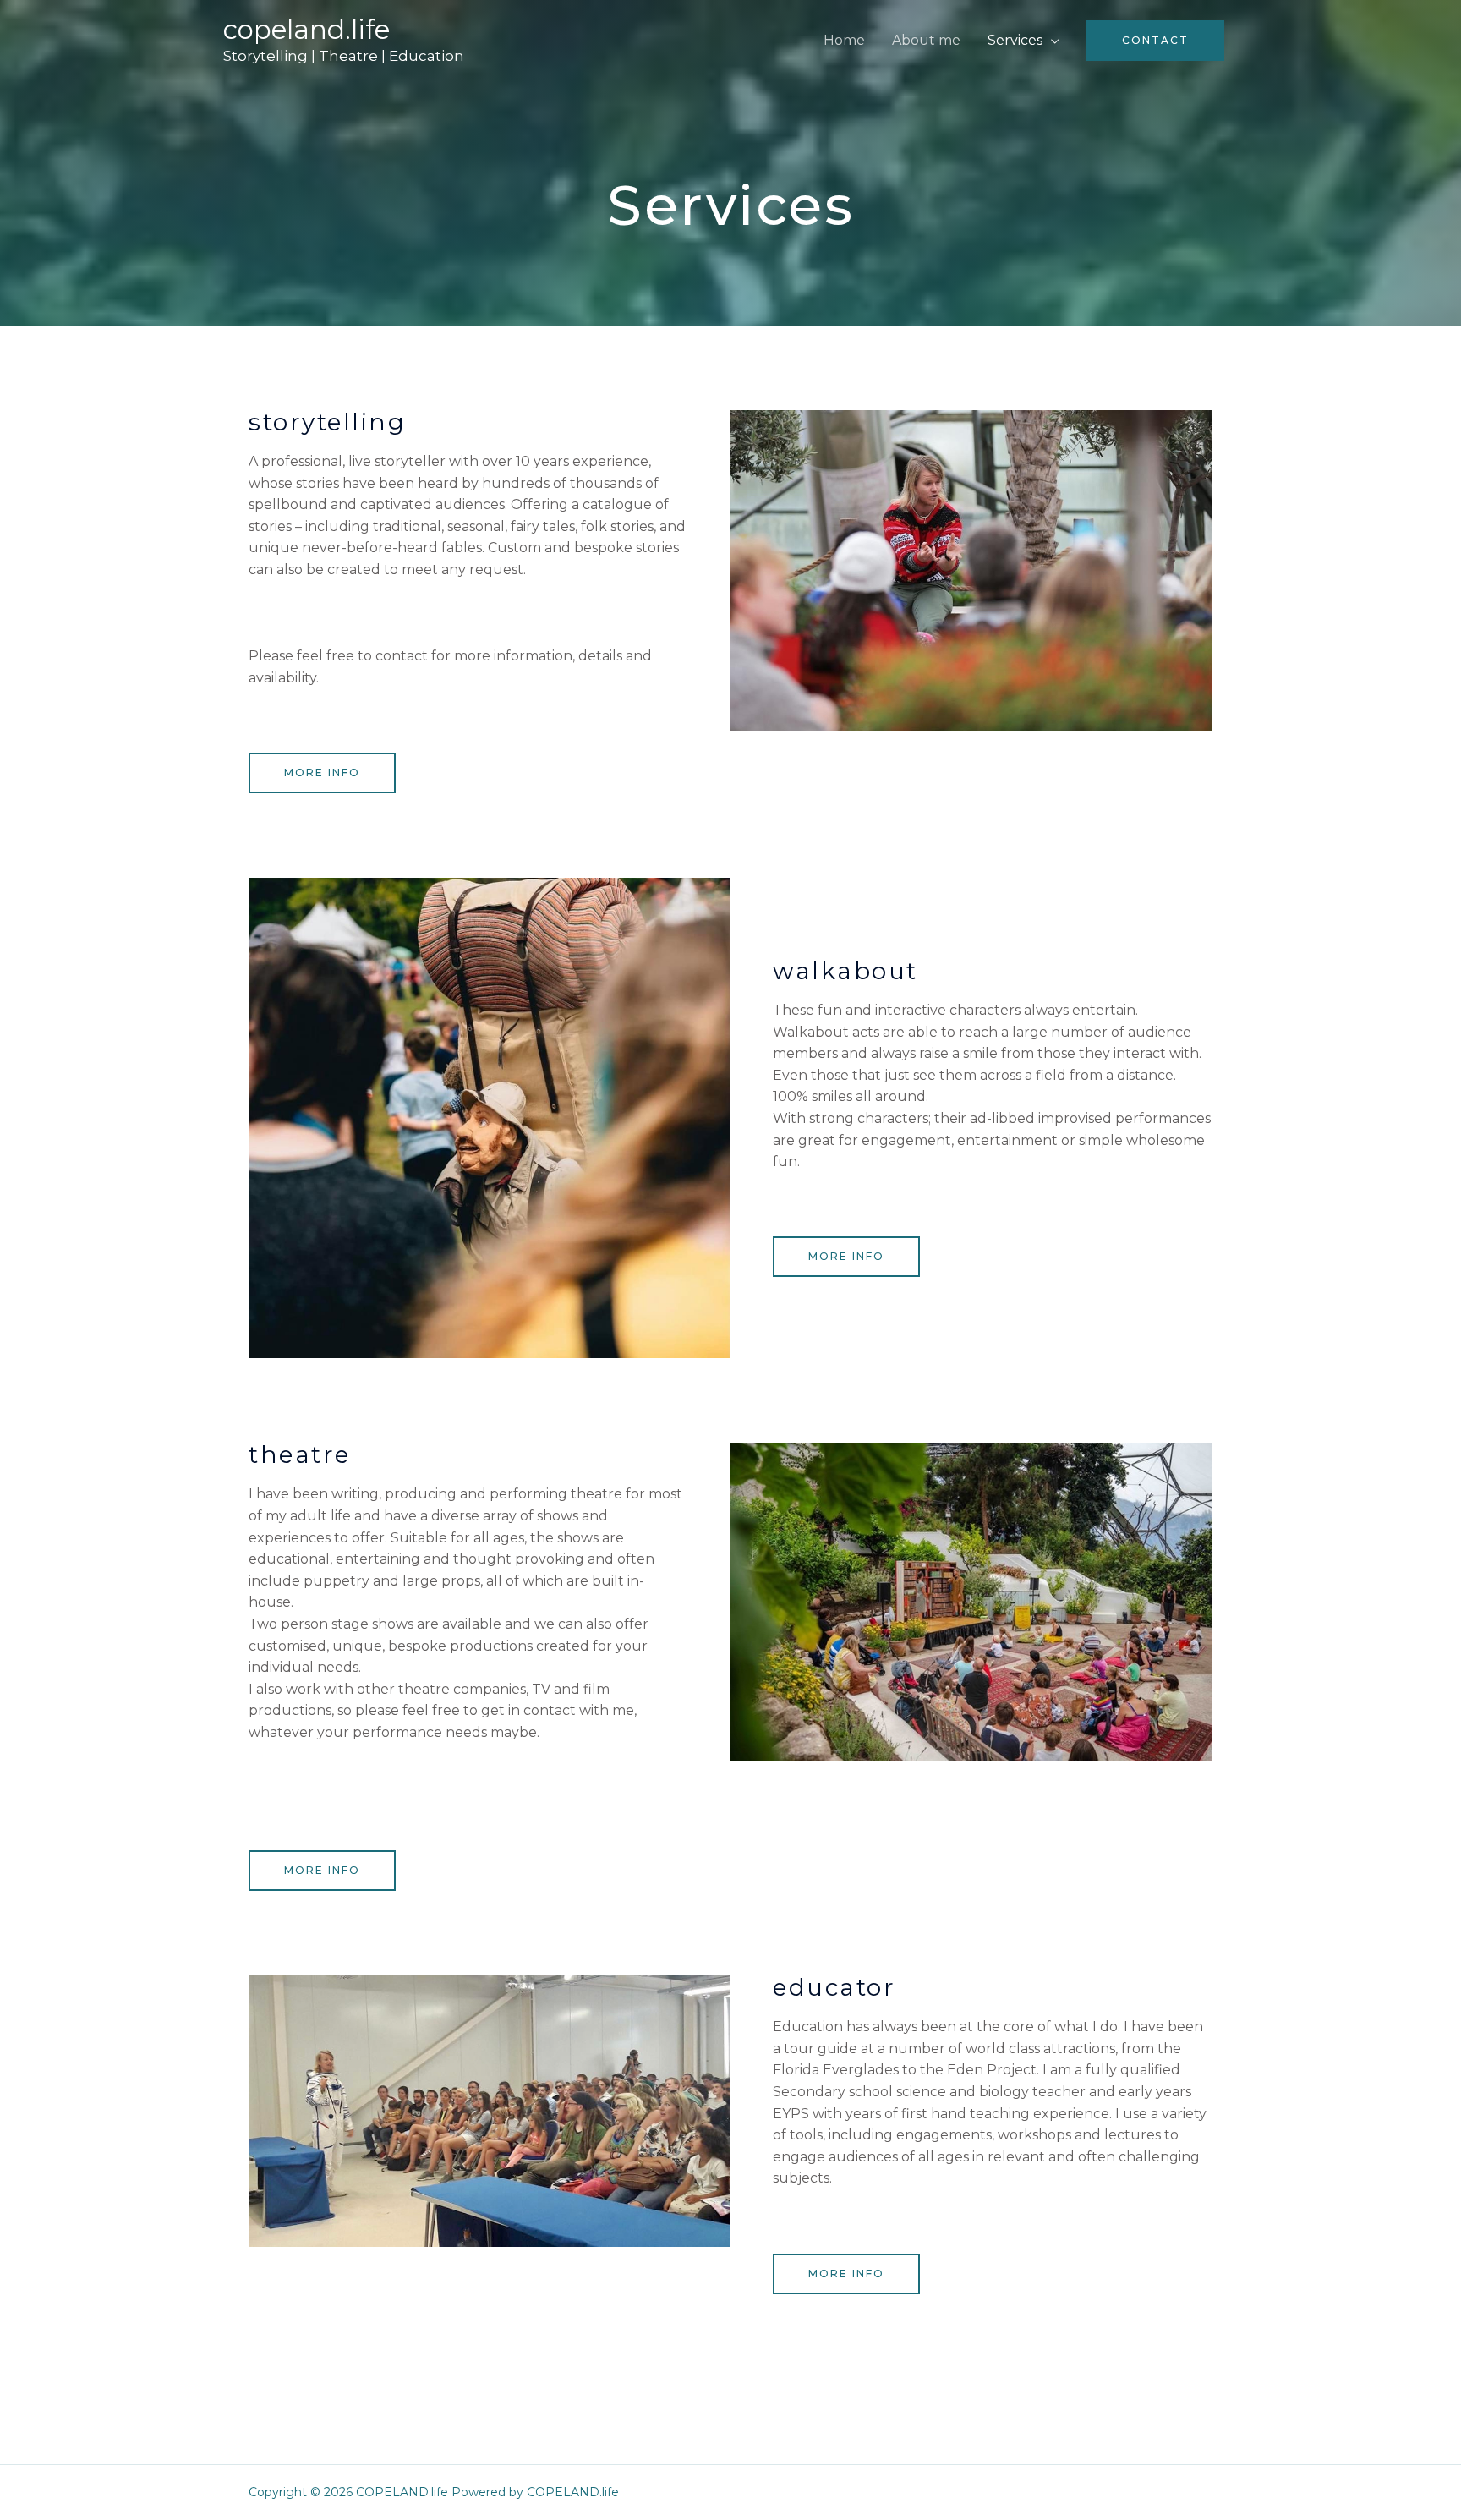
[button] (322, 773)
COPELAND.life (306, 30)
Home (844, 40)
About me (926, 40)
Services (1015, 40)
